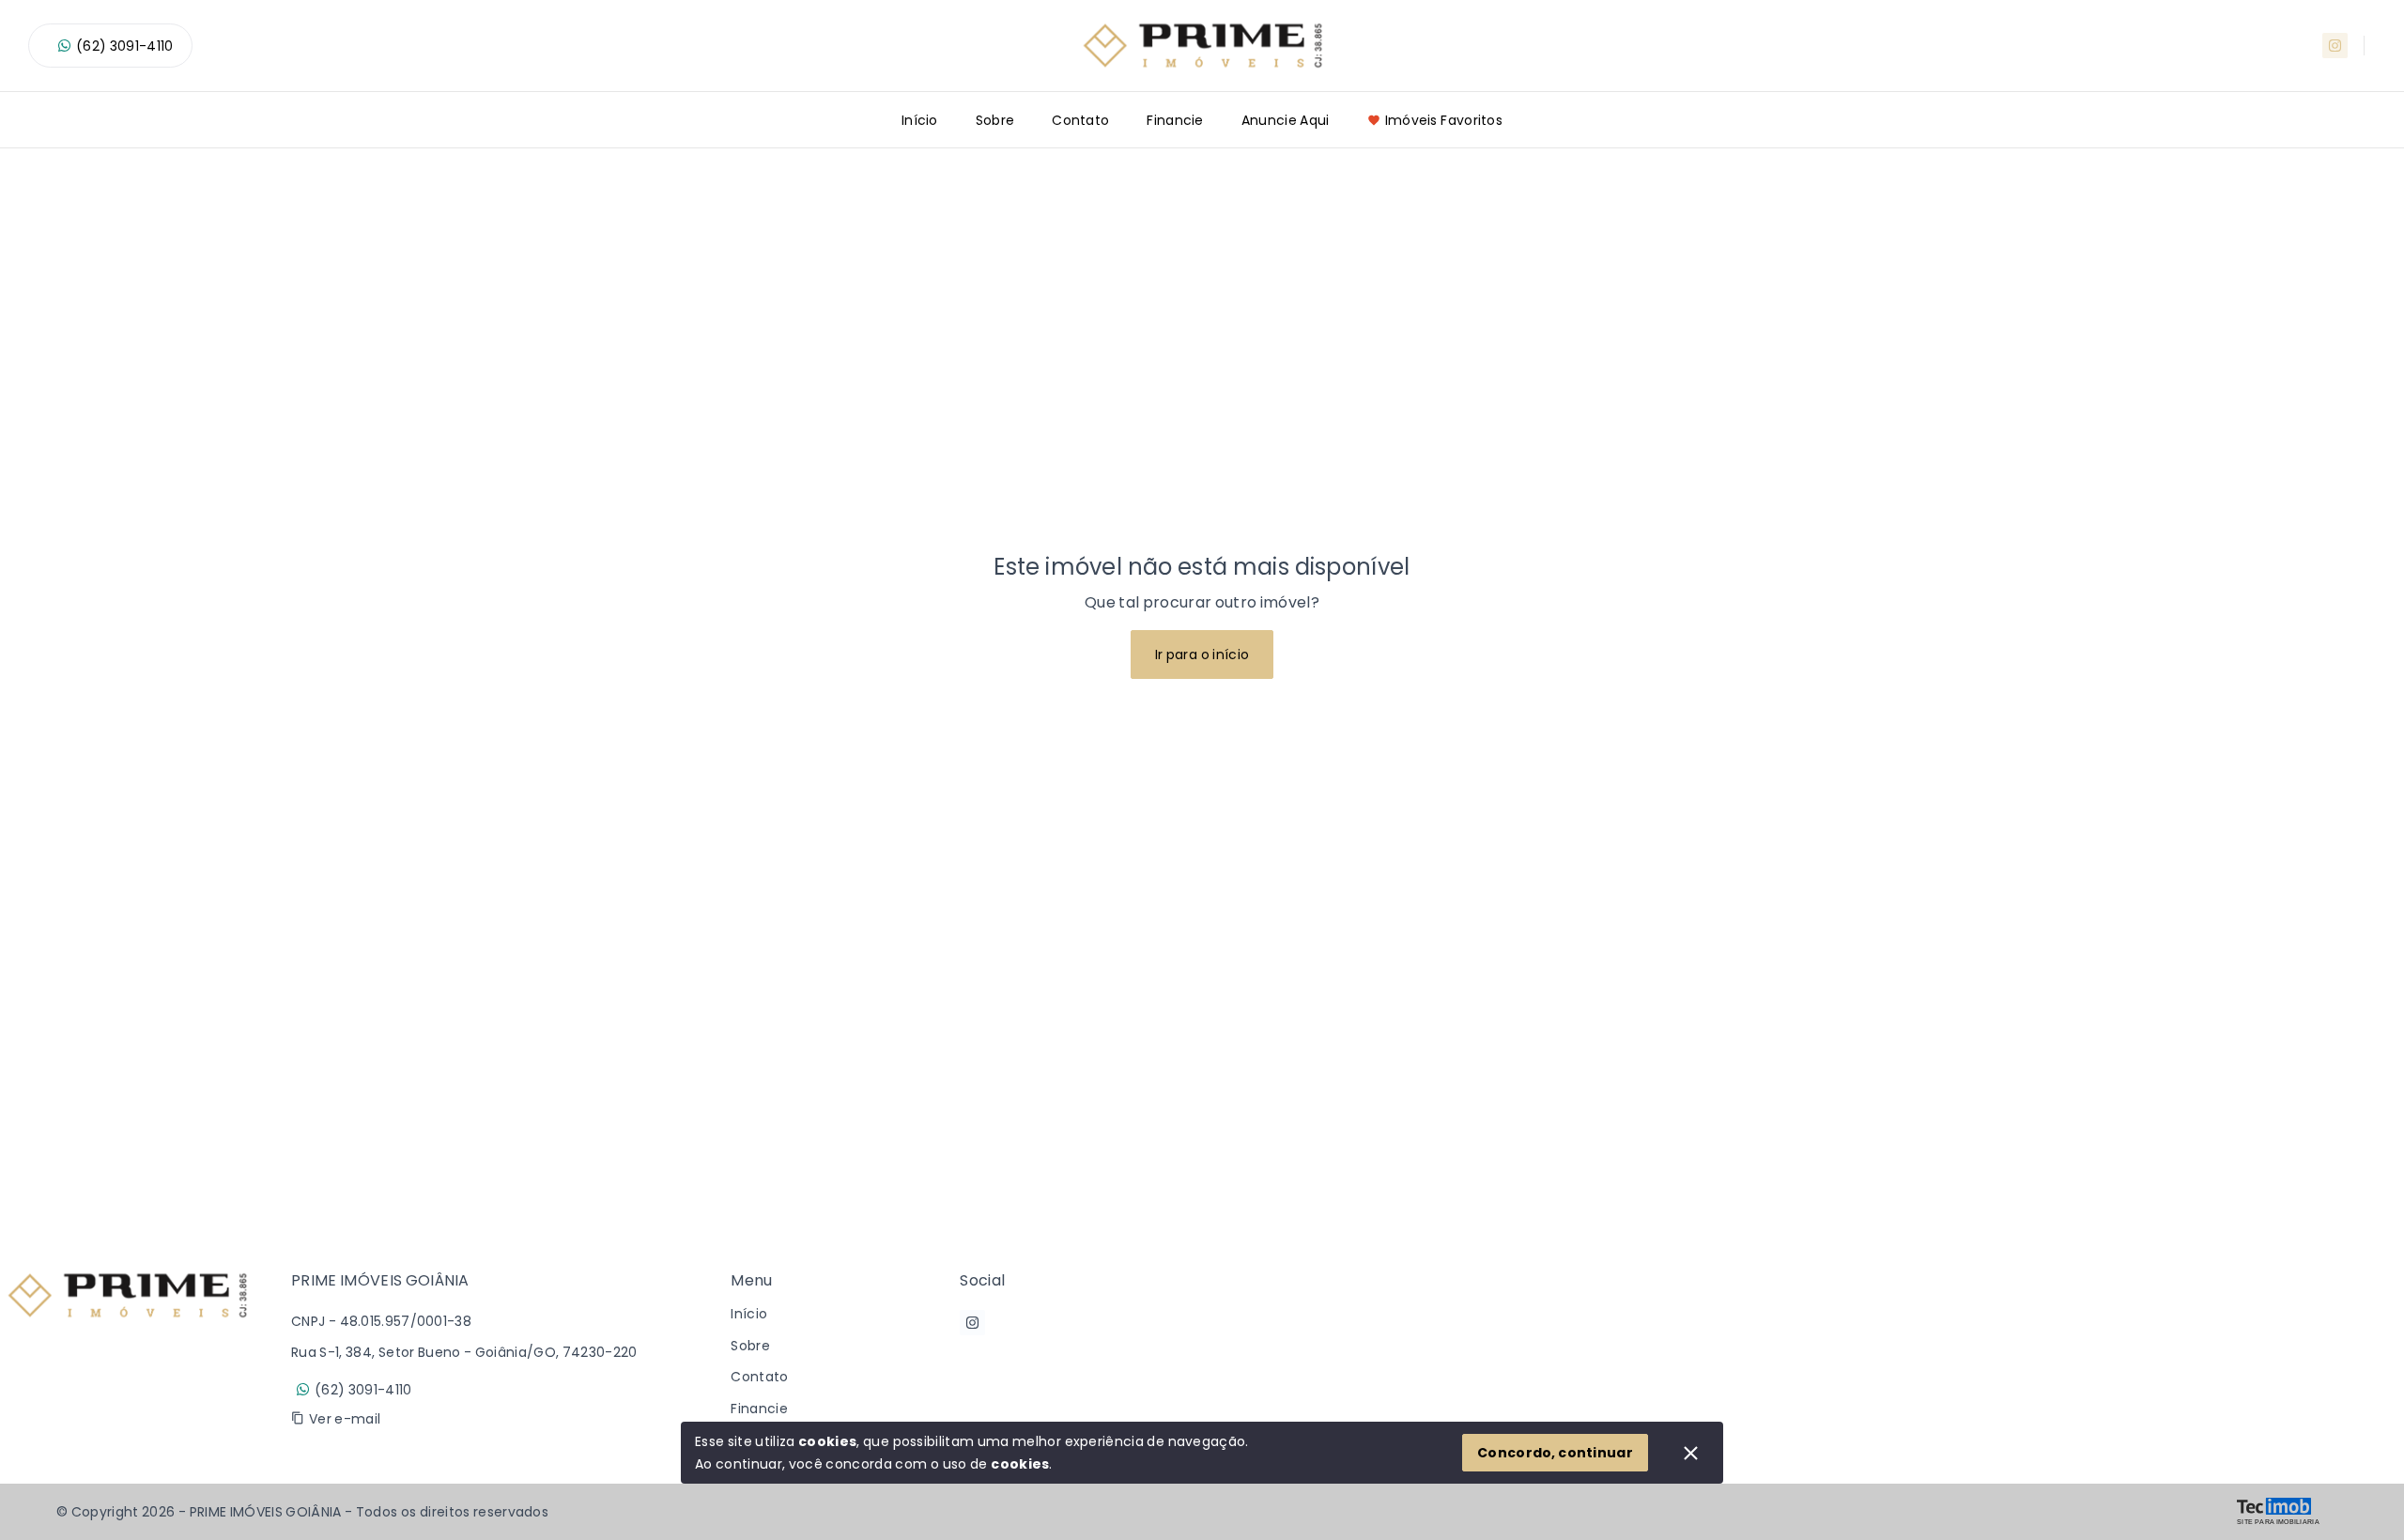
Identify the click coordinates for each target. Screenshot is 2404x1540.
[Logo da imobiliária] (127, 1357)
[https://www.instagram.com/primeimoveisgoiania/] (2335, 46)
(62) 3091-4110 (124, 46)
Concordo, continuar (1555, 1453)
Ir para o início (1202, 654)
